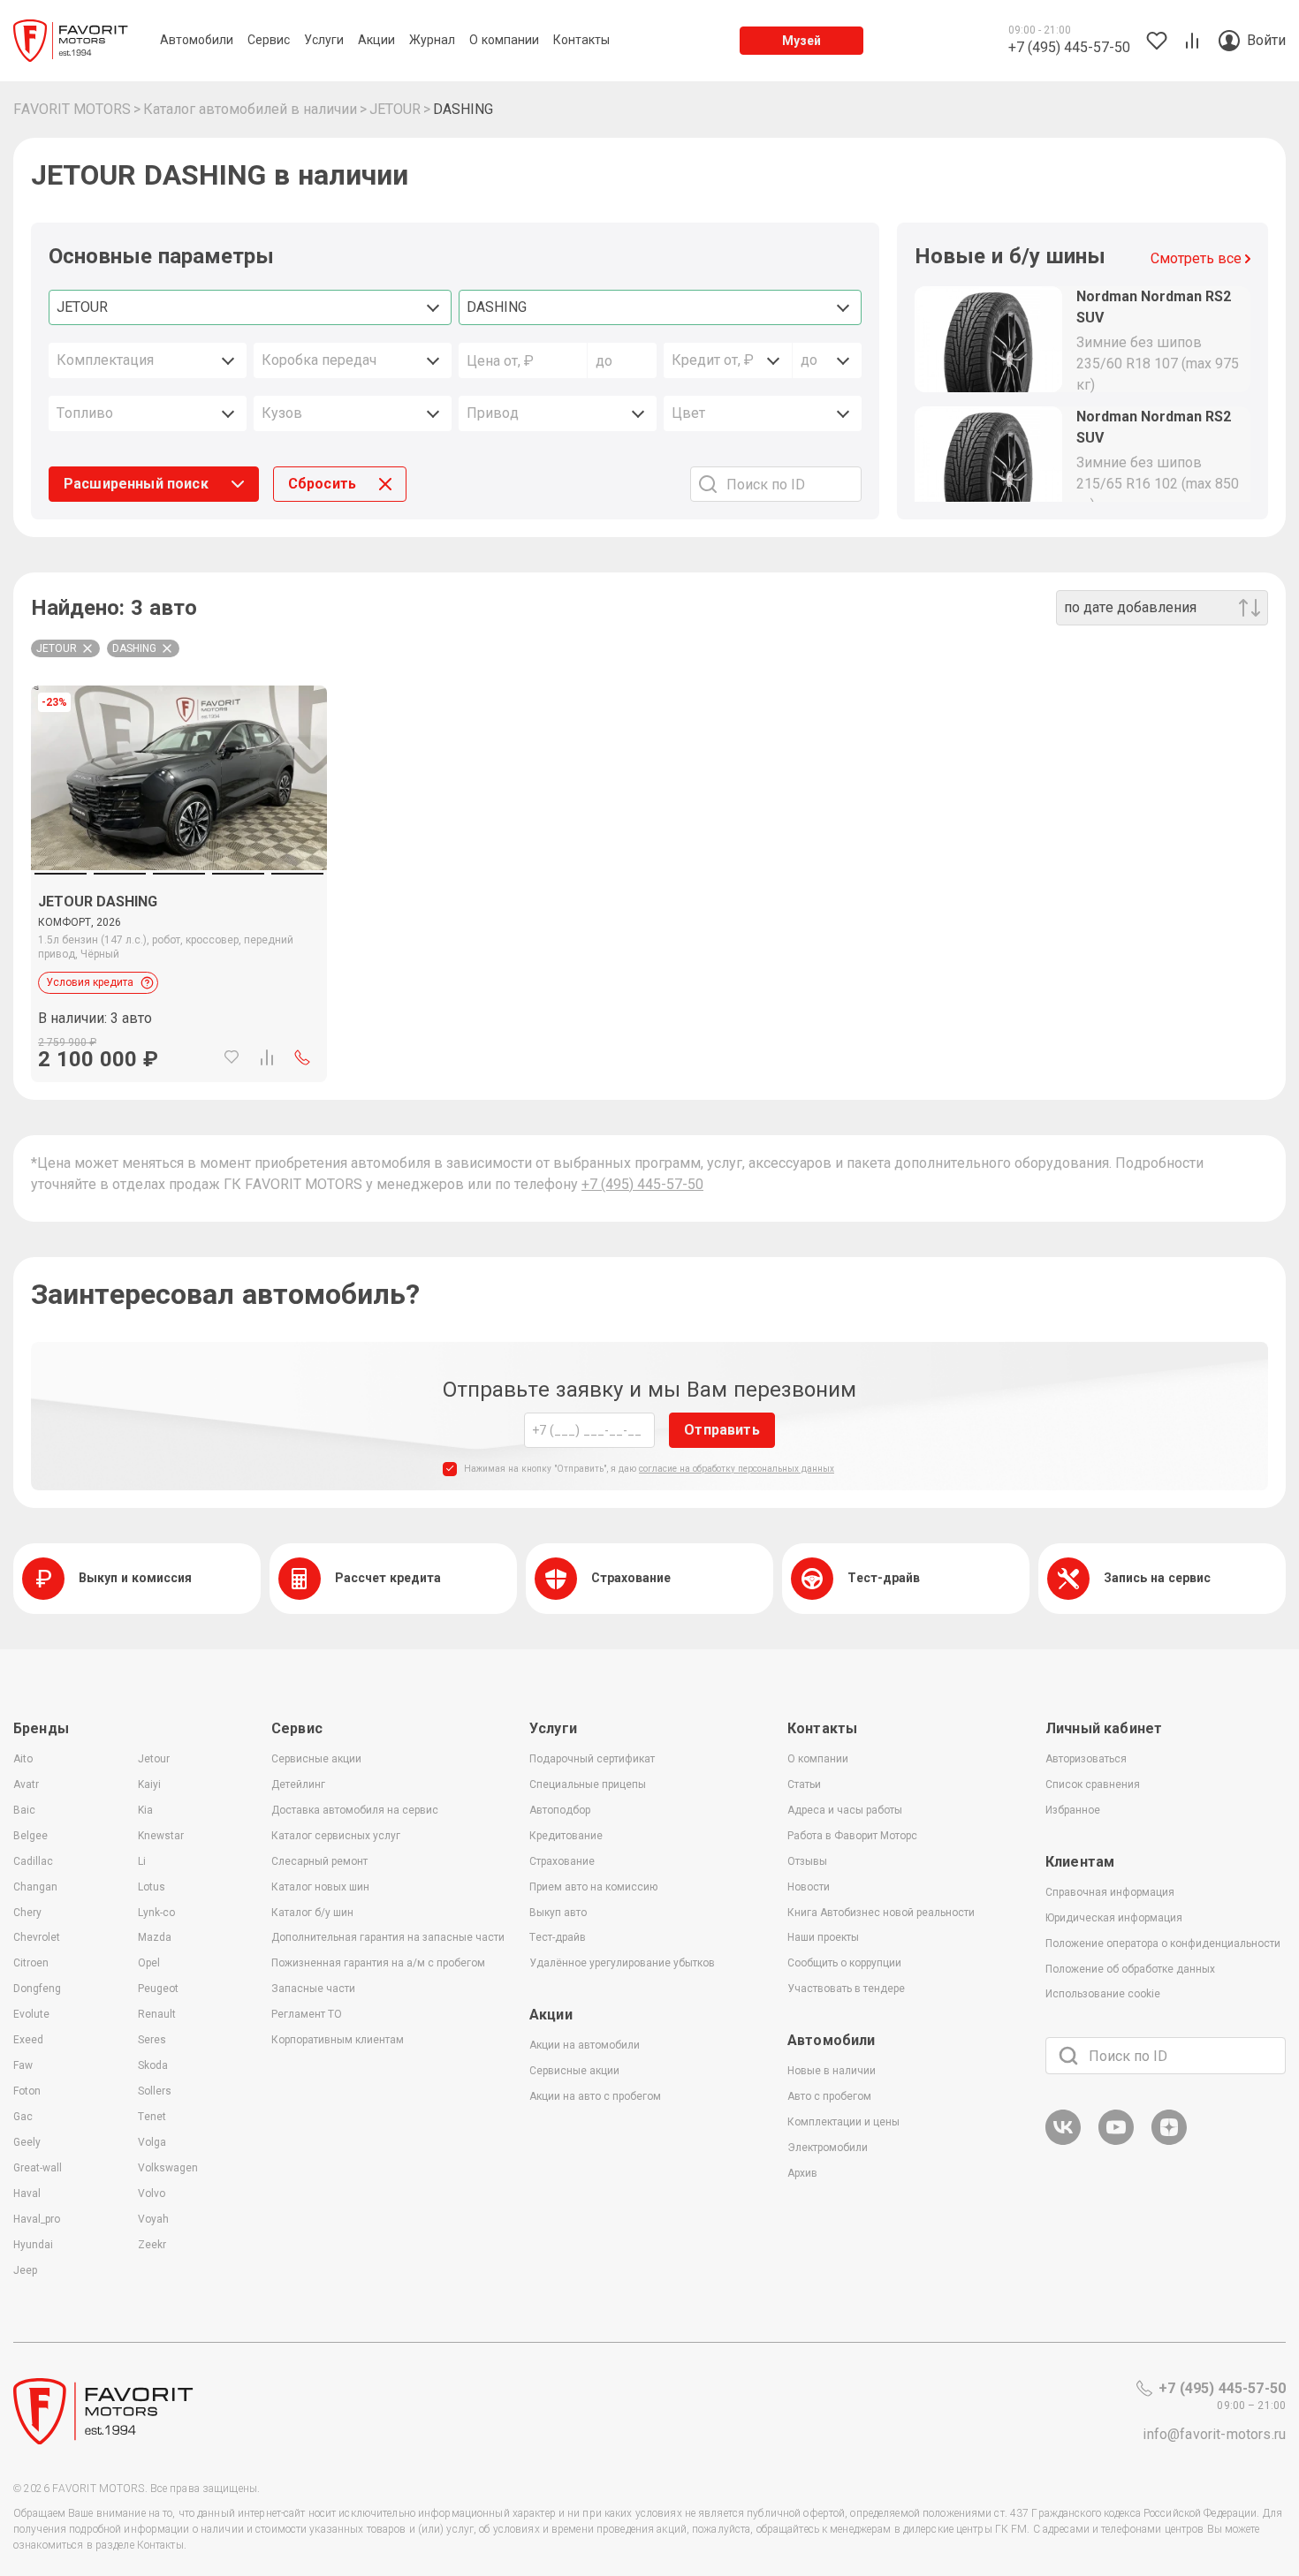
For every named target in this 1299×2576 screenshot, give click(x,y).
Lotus (152, 1887)
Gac (23, 2117)
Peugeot (158, 1989)
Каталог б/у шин (312, 1913)
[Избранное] (232, 1057)
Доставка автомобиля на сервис (355, 1810)
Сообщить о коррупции (844, 1963)
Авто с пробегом (829, 2096)
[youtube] (1116, 2142)
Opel (149, 1963)
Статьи (804, 1784)
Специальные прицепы (588, 1784)
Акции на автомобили (585, 2045)
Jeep (25, 2270)
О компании (818, 1759)
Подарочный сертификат (592, 1759)
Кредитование (566, 1836)
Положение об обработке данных (1130, 1969)
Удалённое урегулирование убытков (622, 1963)
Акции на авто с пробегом (595, 2096)
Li (142, 1861)
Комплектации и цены (843, 2122)
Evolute (31, 2014)
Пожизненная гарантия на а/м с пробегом (378, 1963)
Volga (152, 2142)
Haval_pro (37, 2219)
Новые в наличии (832, 2071)
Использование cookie (1103, 1994)
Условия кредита (90, 982)
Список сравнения (1093, 1784)
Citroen (31, 1963)
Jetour (154, 1759)
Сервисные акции (316, 1759)
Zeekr (152, 2245)
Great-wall (38, 2168)
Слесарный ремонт (319, 1861)
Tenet (152, 2117)
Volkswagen (168, 2168)
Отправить (722, 1430)
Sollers (155, 2091)
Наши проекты (823, 1937)
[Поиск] (1068, 2056)
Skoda (153, 2065)
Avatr (26, 1784)
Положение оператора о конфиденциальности (1163, 1943)
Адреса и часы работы (845, 1810)
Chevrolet (37, 1937)
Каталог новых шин (320, 1887)
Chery (27, 1913)
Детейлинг (298, 1784)
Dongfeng (37, 1989)
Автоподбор (560, 1810)
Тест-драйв (558, 1937)
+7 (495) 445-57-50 (642, 1184)
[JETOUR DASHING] (179, 976)
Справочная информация (1110, 1892)
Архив (802, 2173)
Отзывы (807, 1861)
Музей (802, 41)
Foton (27, 2091)
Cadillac (33, 1861)
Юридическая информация (1114, 1918)
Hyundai (33, 2245)
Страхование (562, 1861)
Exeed (28, 2040)
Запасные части (313, 1989)
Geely (27, 2142)
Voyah (153, 2219)
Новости (809, 1887)
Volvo (152, 2193)
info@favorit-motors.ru (1214, 2434)
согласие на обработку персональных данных (737, 1469)
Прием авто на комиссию (593, 1887)
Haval (27, 2193)
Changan (35, 1887)
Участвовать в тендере (846, 1989)
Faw (23, 2065)
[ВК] (1063, 2142)
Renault (157, 2014)
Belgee (30, 1836)
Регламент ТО (307, 2014)
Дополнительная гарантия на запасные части (388, 1937)
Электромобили (828, 2148)
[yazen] (1169, 2142)
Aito (23, 1759)
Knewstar (161, 1836)
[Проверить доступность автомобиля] (302, 1057)
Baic (24, 1810)
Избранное (1073, 1810)
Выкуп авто (558, 1913)
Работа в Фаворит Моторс (852, 1836)
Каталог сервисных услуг (336, 1836)
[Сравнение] (267, 1057)
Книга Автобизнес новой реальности (881, 1913)
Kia (145, 1810)
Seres (152, 2040)
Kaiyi (149, 1784)
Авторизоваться (1086, 1759)
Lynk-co (156, 1913)
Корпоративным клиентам (338, 2040)
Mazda (155, 1937)
